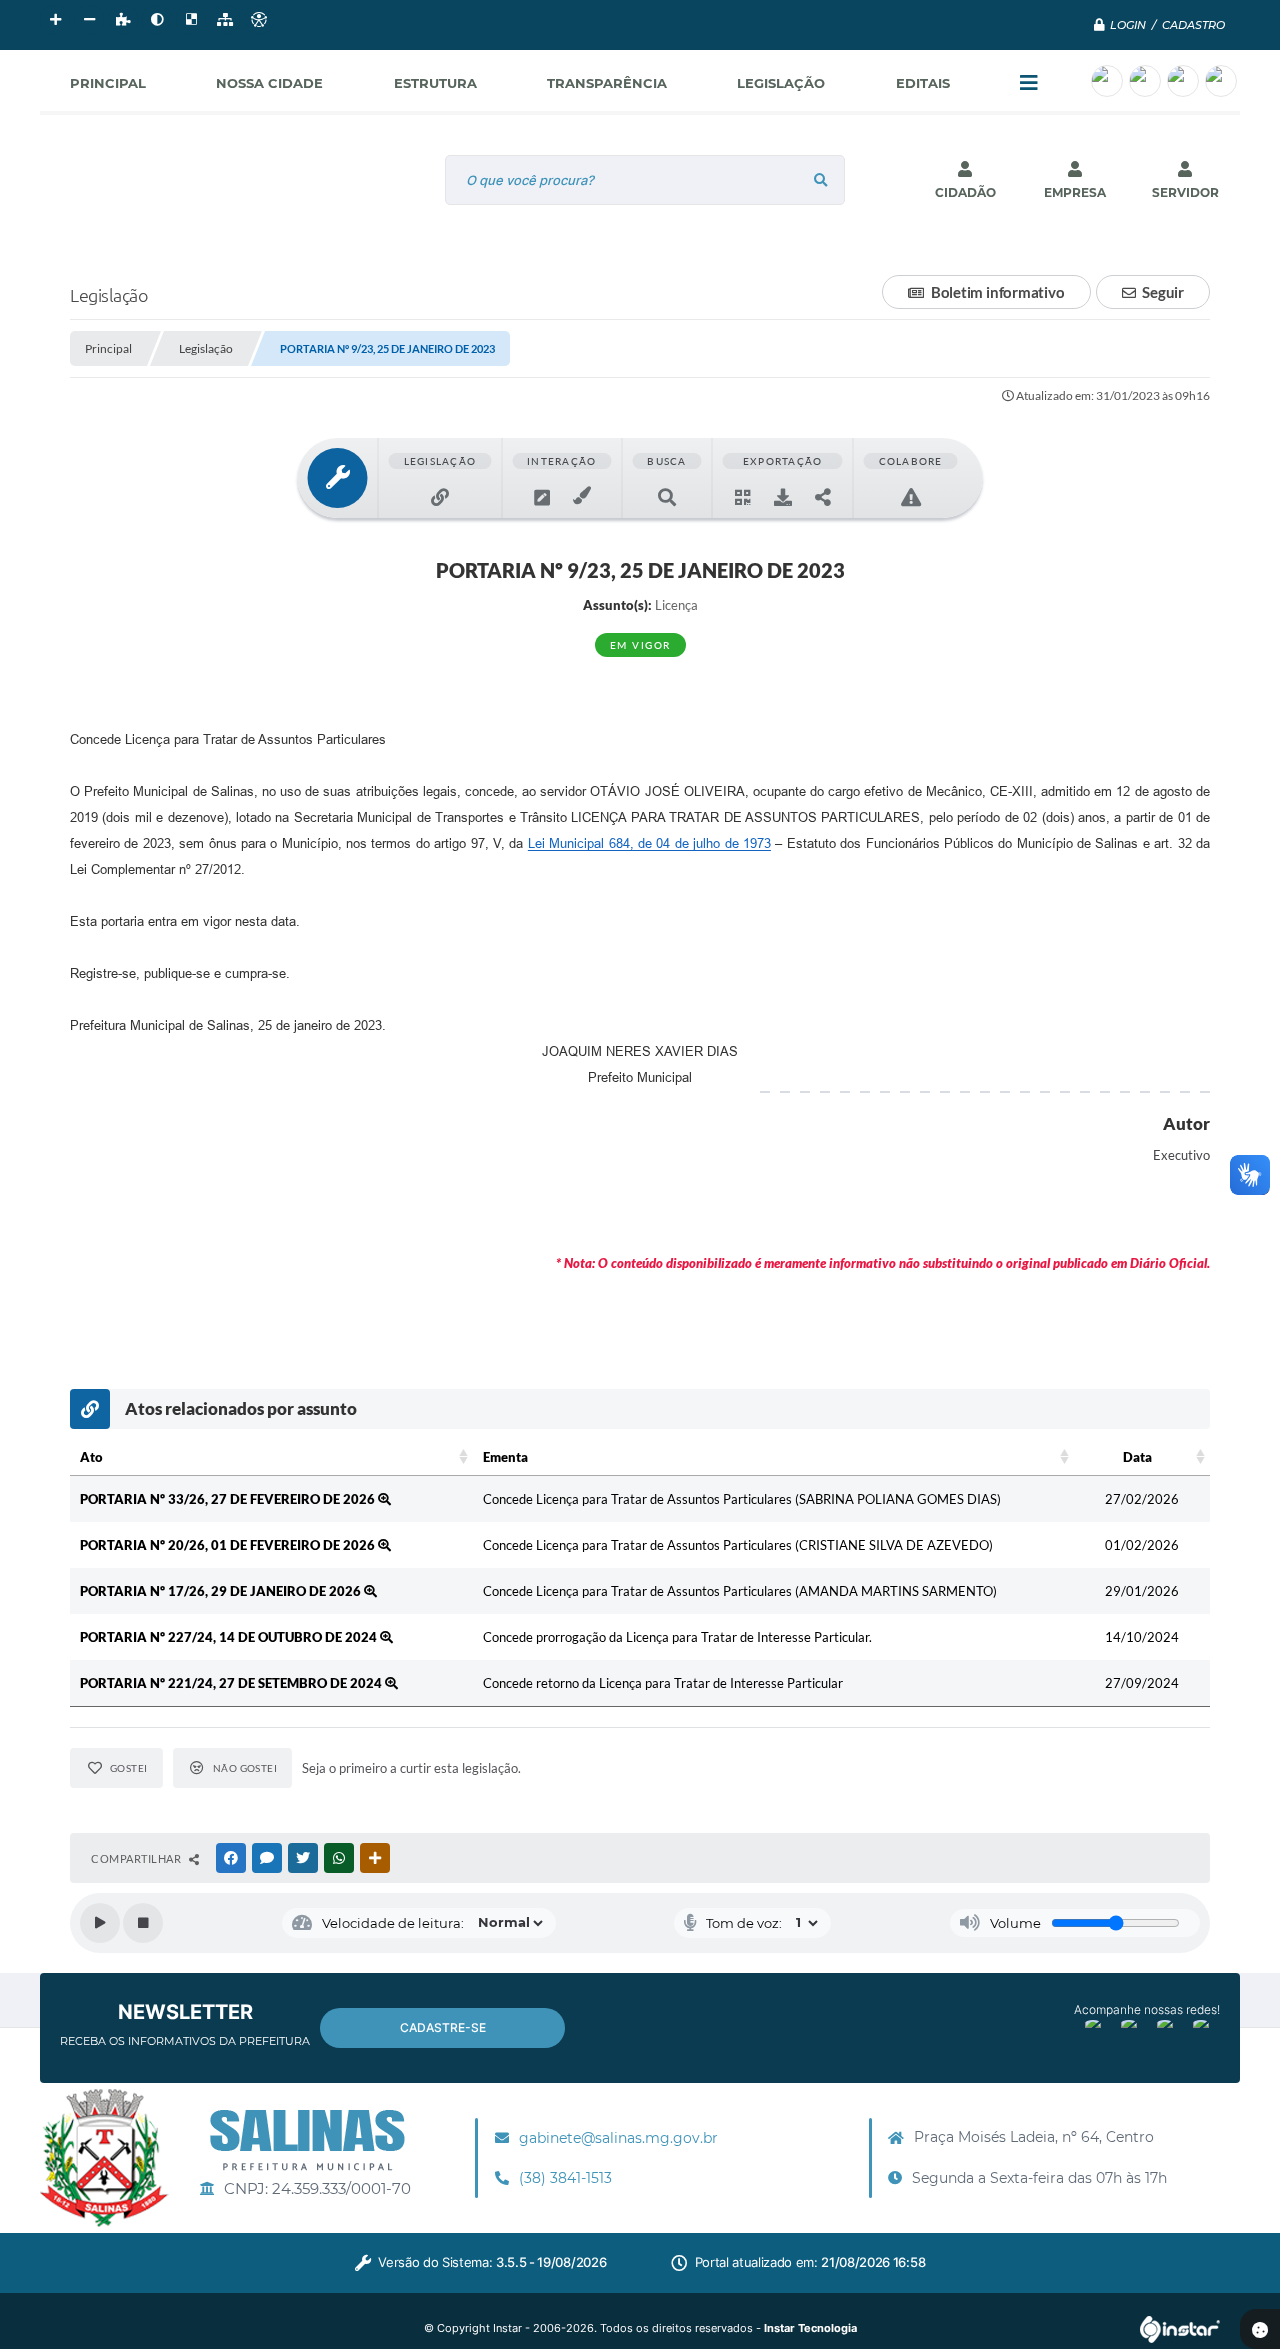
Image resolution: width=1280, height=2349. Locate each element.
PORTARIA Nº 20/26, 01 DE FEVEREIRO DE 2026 (229, 1545)
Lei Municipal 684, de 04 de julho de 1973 (649, 843)
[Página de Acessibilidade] (259, 20)
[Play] (100, 1923)
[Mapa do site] (225, 20)
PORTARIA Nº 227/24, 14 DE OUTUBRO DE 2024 (230, 1637)
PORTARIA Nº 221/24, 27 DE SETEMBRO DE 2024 (232, 1683)
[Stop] (143, 1923)
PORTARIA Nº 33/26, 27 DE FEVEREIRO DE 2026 (229, 1499)
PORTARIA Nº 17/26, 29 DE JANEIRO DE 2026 (222, 1591)
